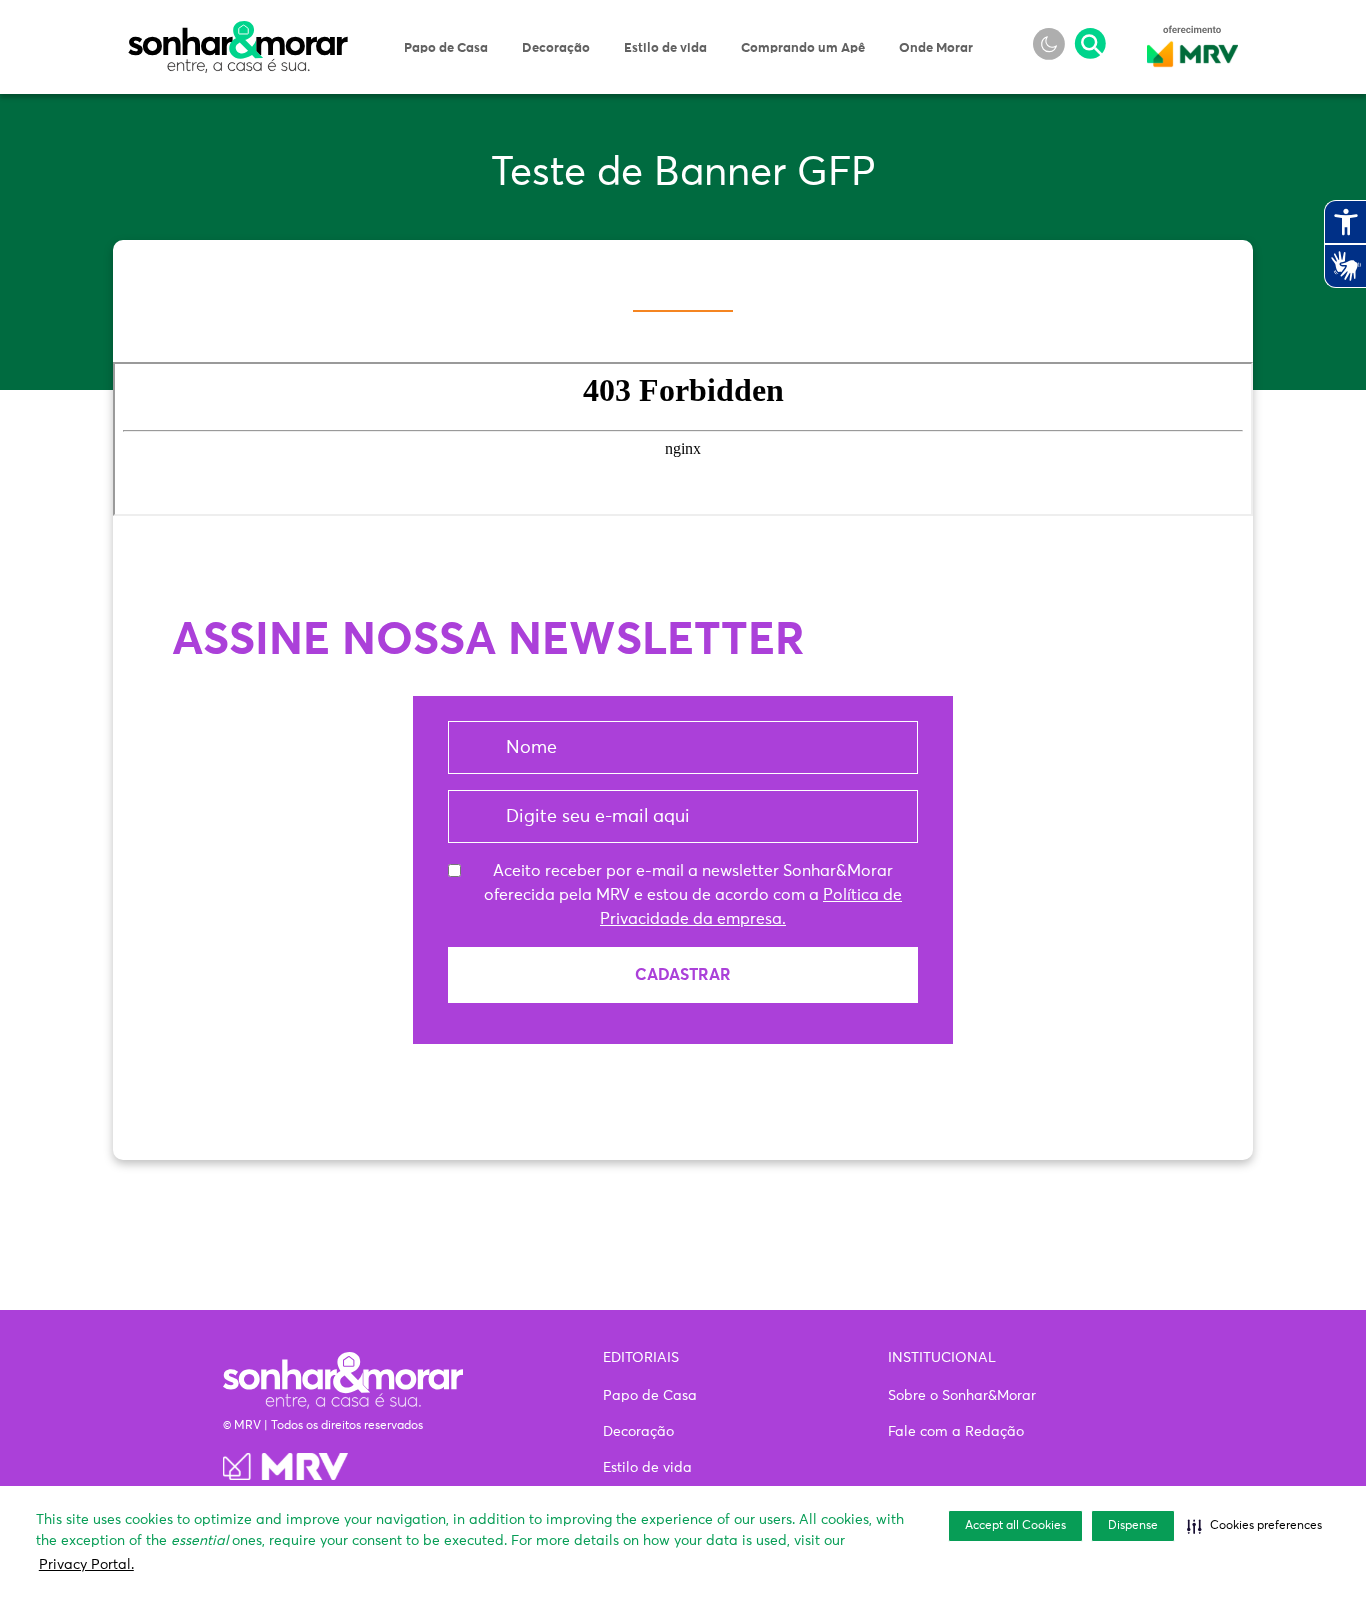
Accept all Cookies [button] (1015, 1526)
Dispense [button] (1133, 1526)
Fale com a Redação (956, 1432)
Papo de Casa (446, 48)
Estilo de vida (665, 48)
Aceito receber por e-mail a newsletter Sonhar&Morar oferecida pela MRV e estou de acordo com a (693, 895)
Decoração (556, 48)
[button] (1254, 1526)
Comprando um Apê (803, 48)
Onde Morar (936, 48)
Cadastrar (683, 975)
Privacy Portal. (86, 1565)
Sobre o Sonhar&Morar (962, 1396)
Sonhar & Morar (238, 32)
